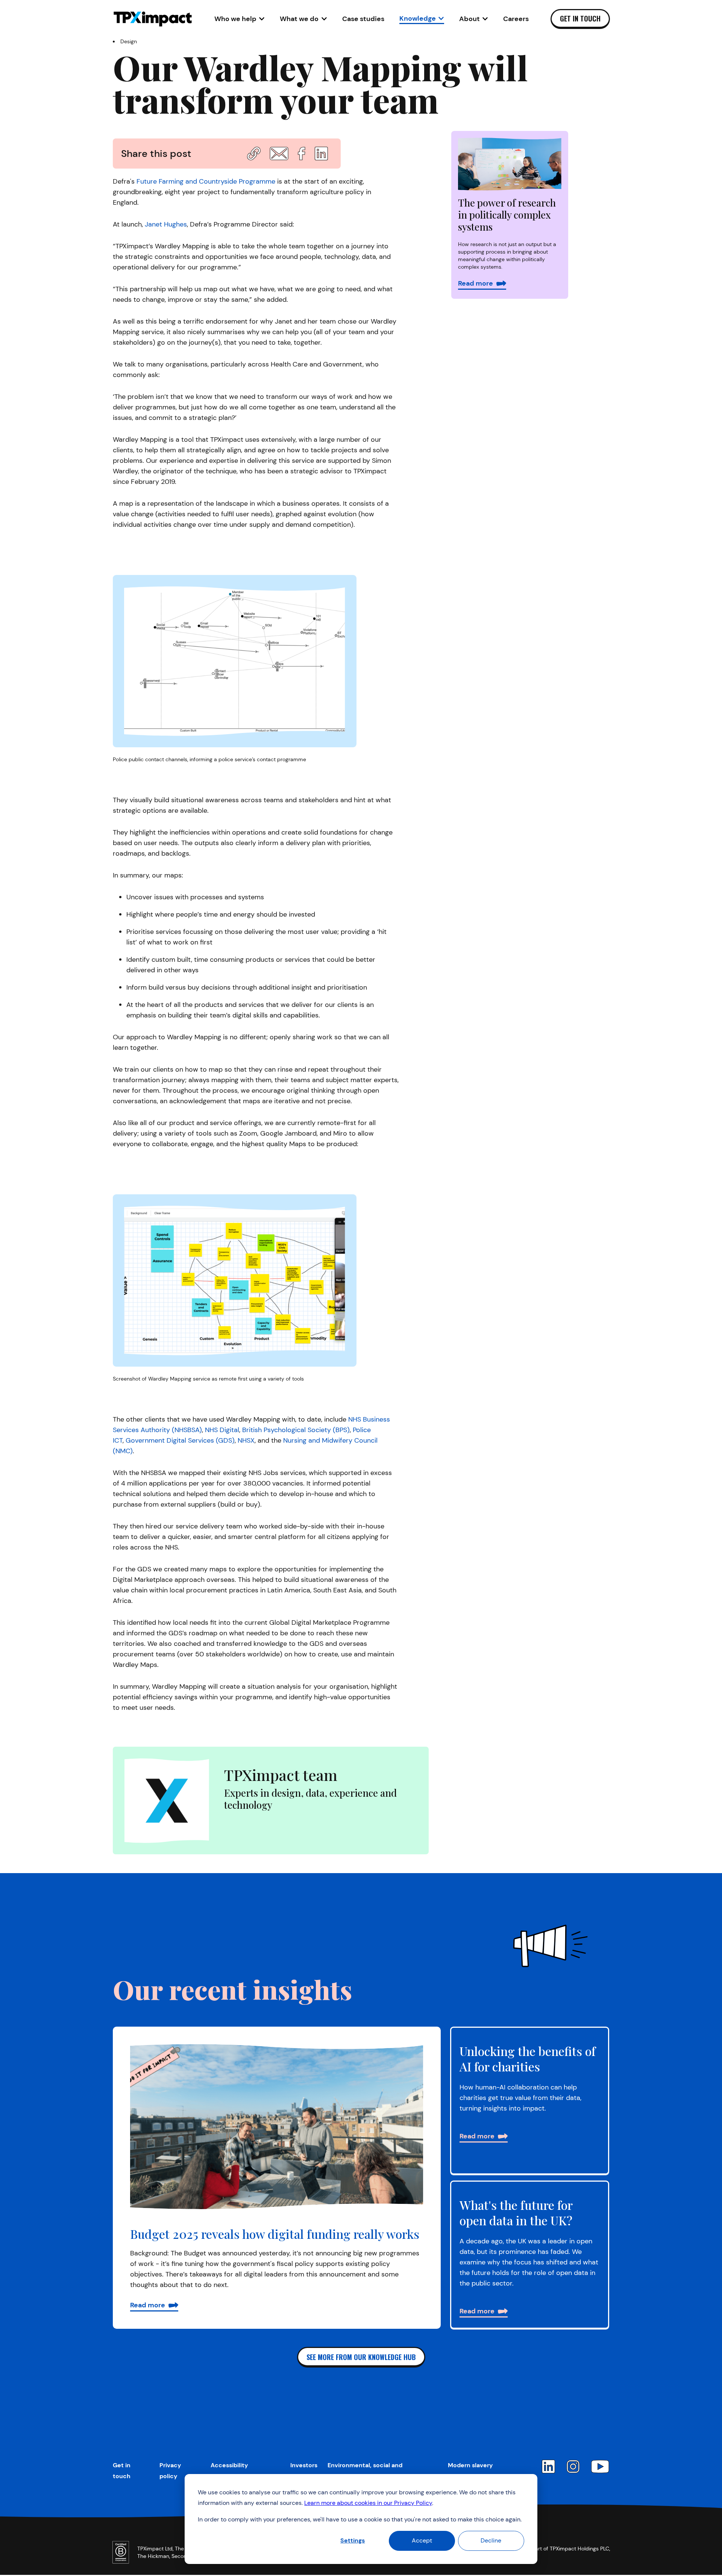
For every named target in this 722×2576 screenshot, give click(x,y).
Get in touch (580, 18)
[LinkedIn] (548, 2467)
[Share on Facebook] (301, 154)
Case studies (363, 19)
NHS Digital (222, 1430)
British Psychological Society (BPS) (296, 1430)
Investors (304, 2465)
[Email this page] (279, 154)
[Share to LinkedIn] (321, 154)
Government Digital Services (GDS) (180, 1440)
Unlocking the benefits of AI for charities (528, 2059)
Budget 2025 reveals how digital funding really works (275, 2234)
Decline (491, 2540)
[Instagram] (573, 2467)
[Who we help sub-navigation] (262, 19)
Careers (516, 19)
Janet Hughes (166, 224)
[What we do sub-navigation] (324, 19)
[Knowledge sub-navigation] (441, 18)
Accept (422, 2540)
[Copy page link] (254, 154)
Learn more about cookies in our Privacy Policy (368, 2503)
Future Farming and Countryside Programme (206, 181)
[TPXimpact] (153, 19)
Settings (353, 2540)
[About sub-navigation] (485, 19)
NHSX (246, 1440)
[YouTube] (600, 2467)
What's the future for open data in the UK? (516, 2213)
